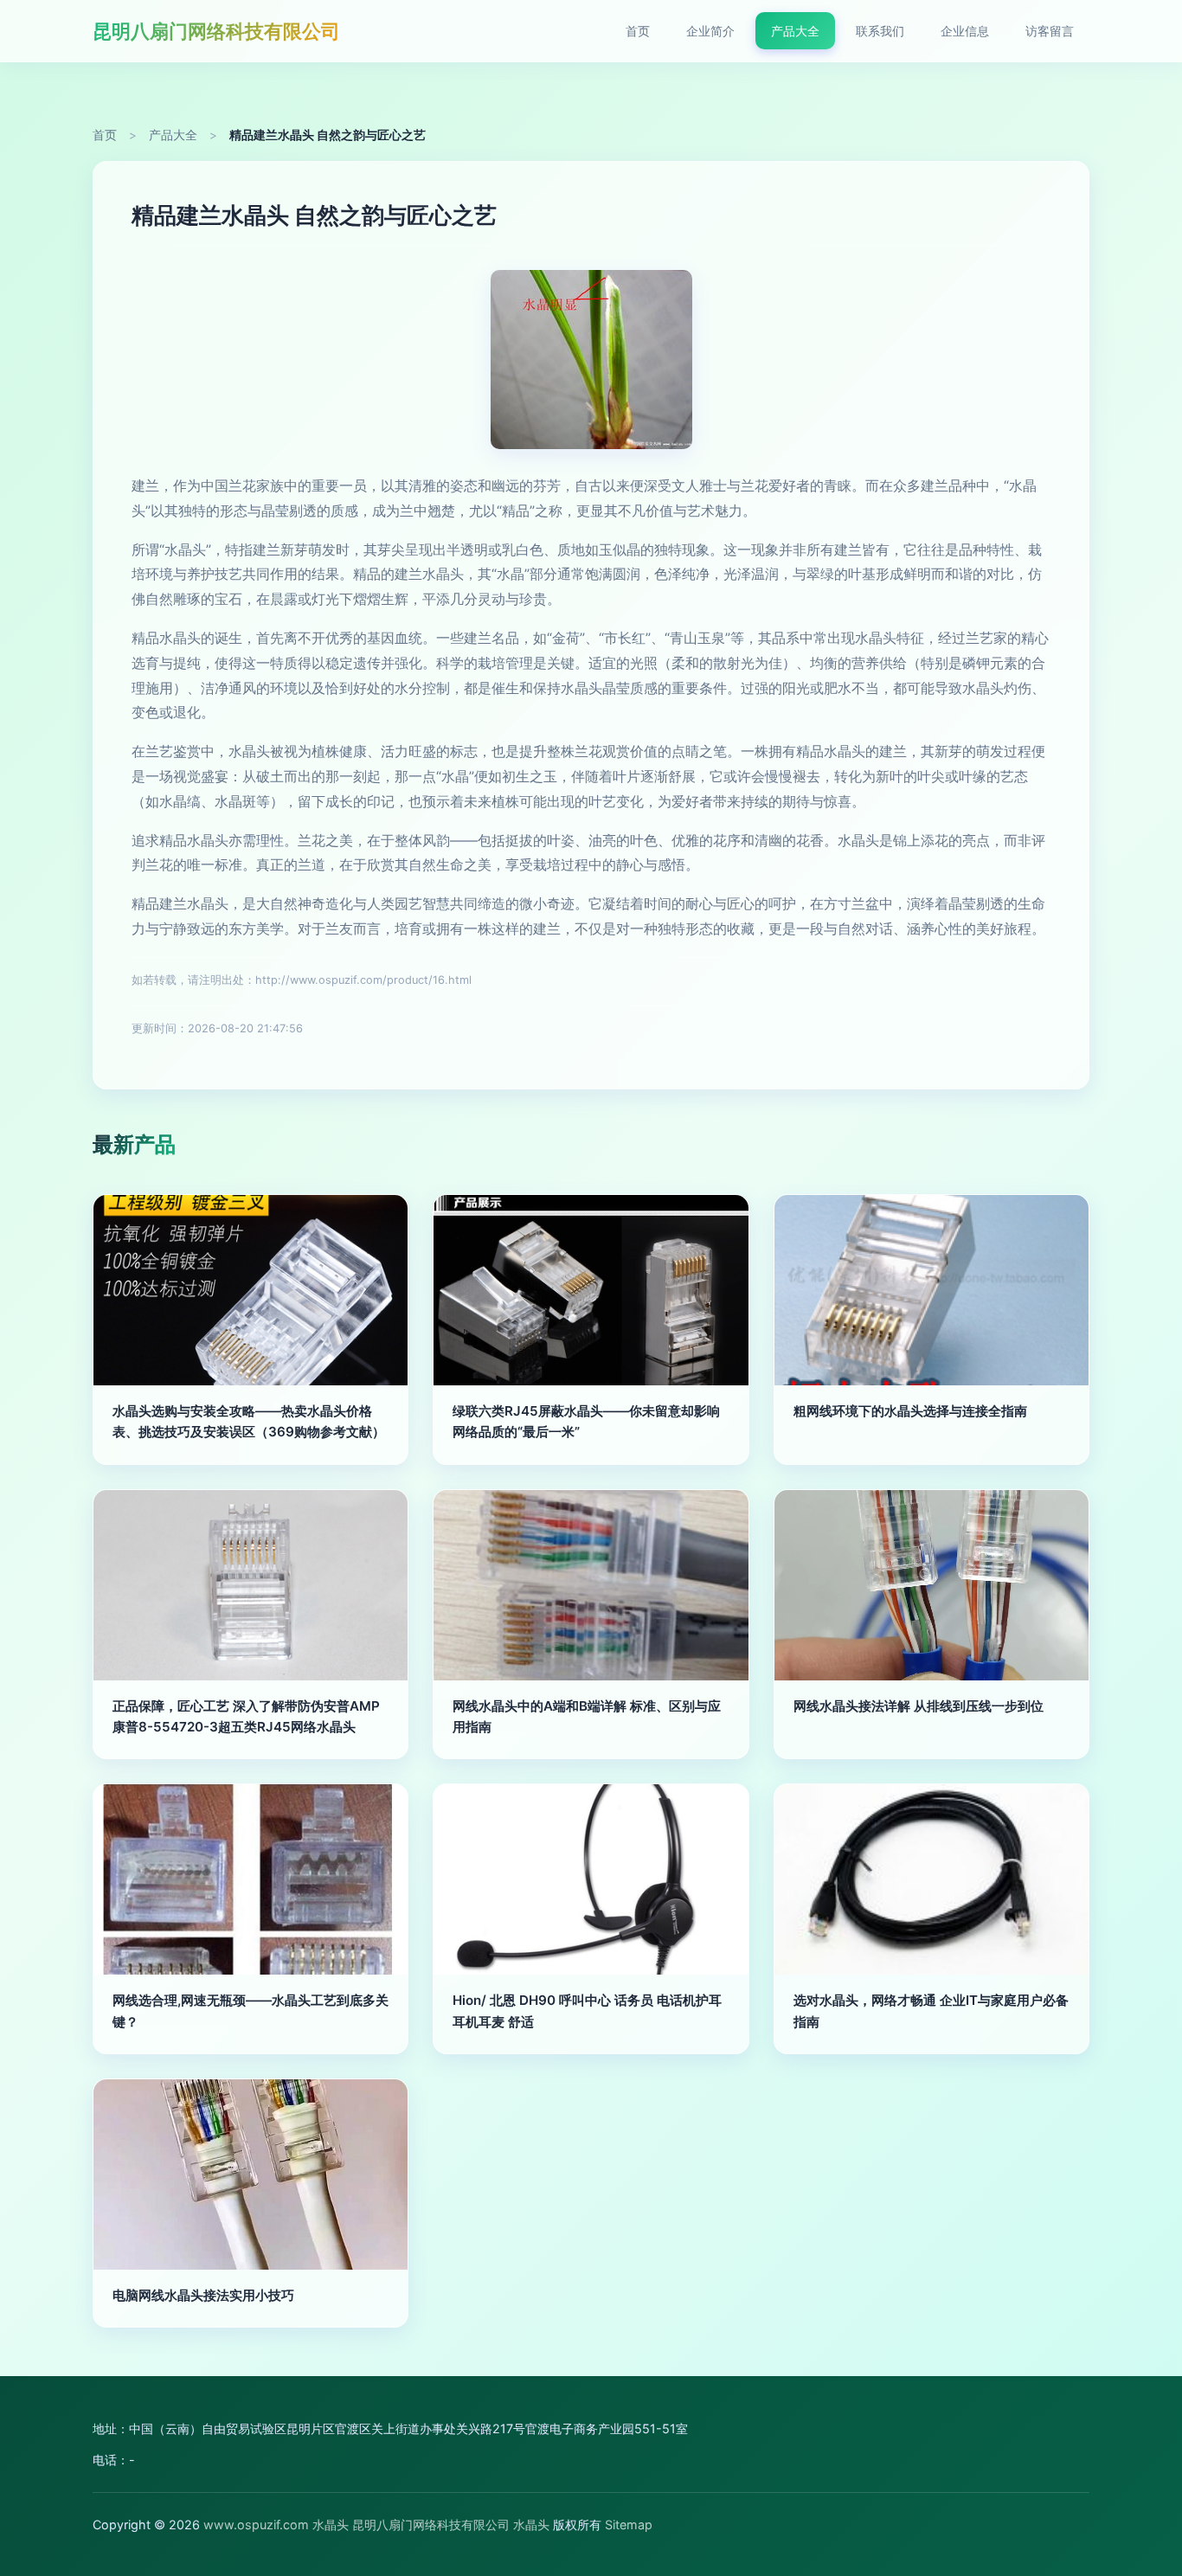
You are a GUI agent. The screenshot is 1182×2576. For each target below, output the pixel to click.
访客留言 (1050, 31)
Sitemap (629, 2525)
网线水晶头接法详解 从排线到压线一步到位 (919, 1706)
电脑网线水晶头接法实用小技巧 (203, 2295)
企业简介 (710, 31)
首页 (638, 31)
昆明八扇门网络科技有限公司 (216, 31)
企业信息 (965, 31)
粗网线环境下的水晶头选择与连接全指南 (910, 1411)
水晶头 (331, 2525)
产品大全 (795, 31)
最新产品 (134, 1144)
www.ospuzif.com (256, 2525)
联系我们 (880, 31)
